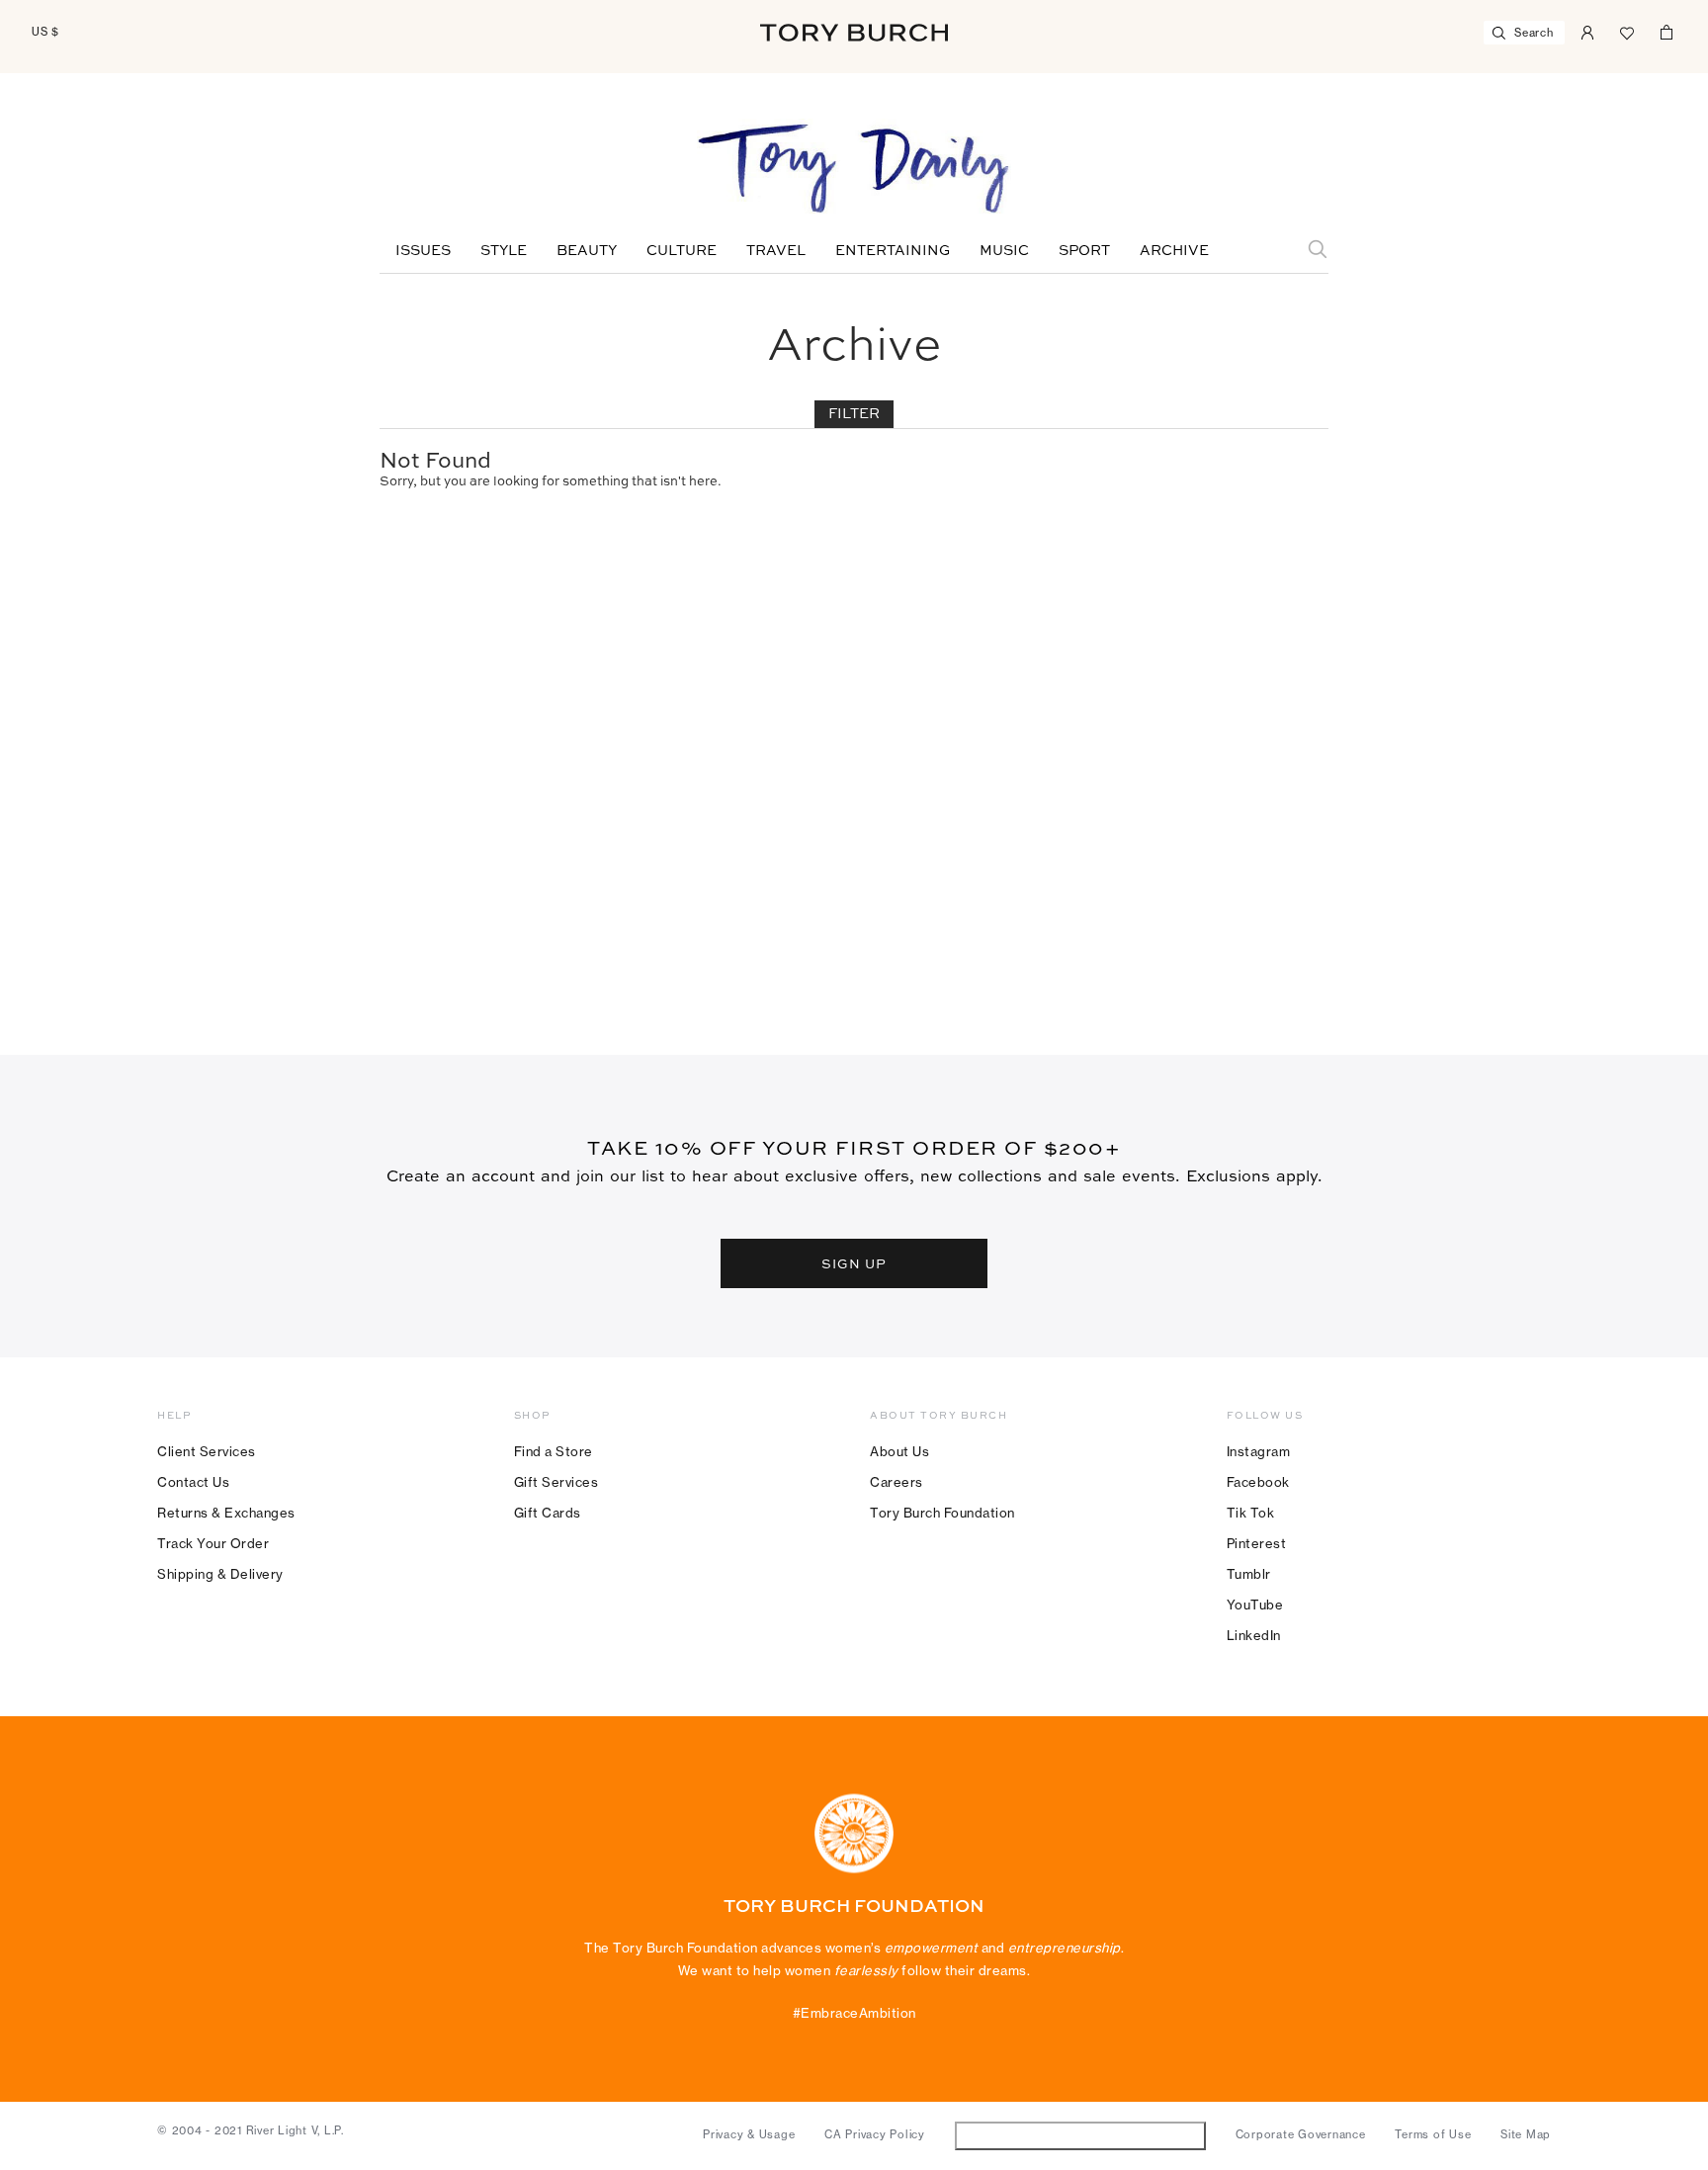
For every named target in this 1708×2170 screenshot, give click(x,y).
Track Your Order (213, 1543)
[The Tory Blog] (854, 170)
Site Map (1526, 2134)
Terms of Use (1433, 2134)
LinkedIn (1254, 1635)
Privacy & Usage (749, 2134)
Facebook (1258, 1482)
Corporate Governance (1301, 2134)
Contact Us (193, 1482)
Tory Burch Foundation (942, 1513)
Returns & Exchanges (226, 1513)
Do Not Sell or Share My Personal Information (1080, 2135)
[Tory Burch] (854, 33)
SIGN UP (854, 1263)
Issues (423, 251)
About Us (899, 1451)
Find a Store (554, 1451)
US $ (45, 32)
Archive (1174, 251)
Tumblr (1249, 1574)
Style (504, 251)
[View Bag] (1666, 31)
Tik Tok (1251, 1513)
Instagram (1259, 1451)
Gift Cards (548, 1513)
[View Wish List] (1627, 31)
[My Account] (1587, 31)
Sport (1084, 251)
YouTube (1255, 1605)
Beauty (587, 251)
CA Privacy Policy (875, 2134)
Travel (776, 251)
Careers (897, 1482)
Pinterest (1257, 1543)
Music (1004, 251)
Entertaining (893, 251)
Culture (682, 251)
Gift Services (556, 1482)
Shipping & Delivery (220, 1574)
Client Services (207, 1451)
